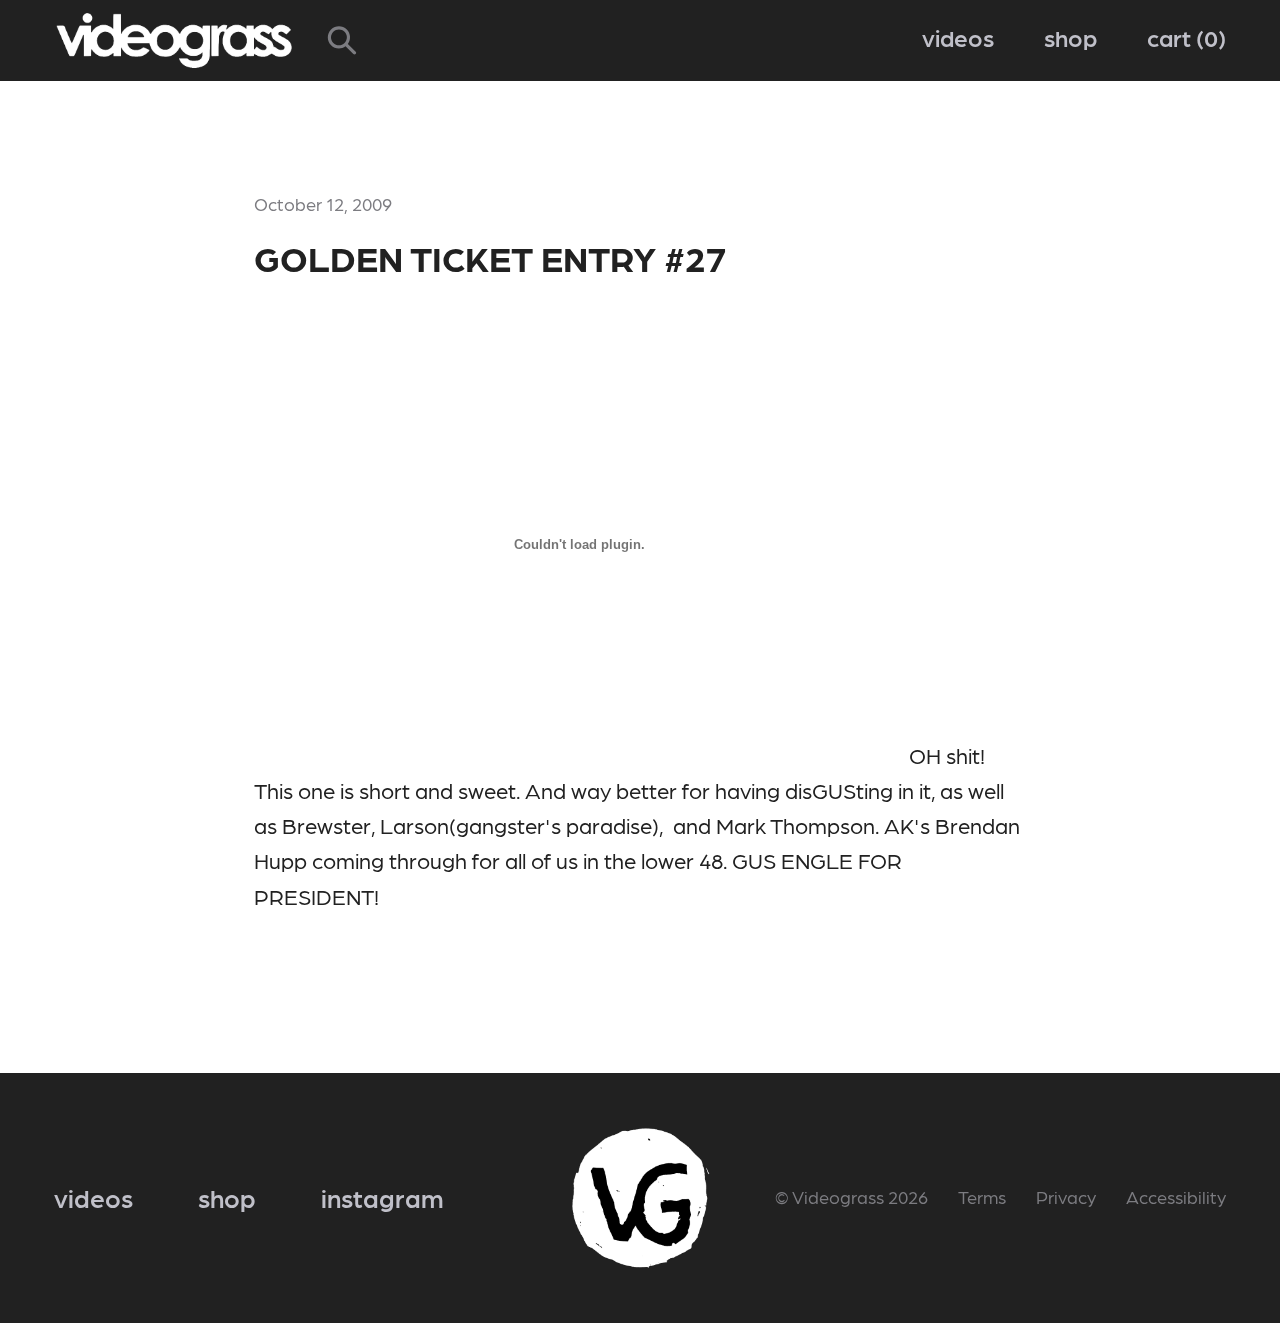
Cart (1182, 36)
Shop (1070, 36)
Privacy (1066, 1196)
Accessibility (1176, 1196)
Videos (958, 36)
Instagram (382, 1197)
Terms (982, 1196)
